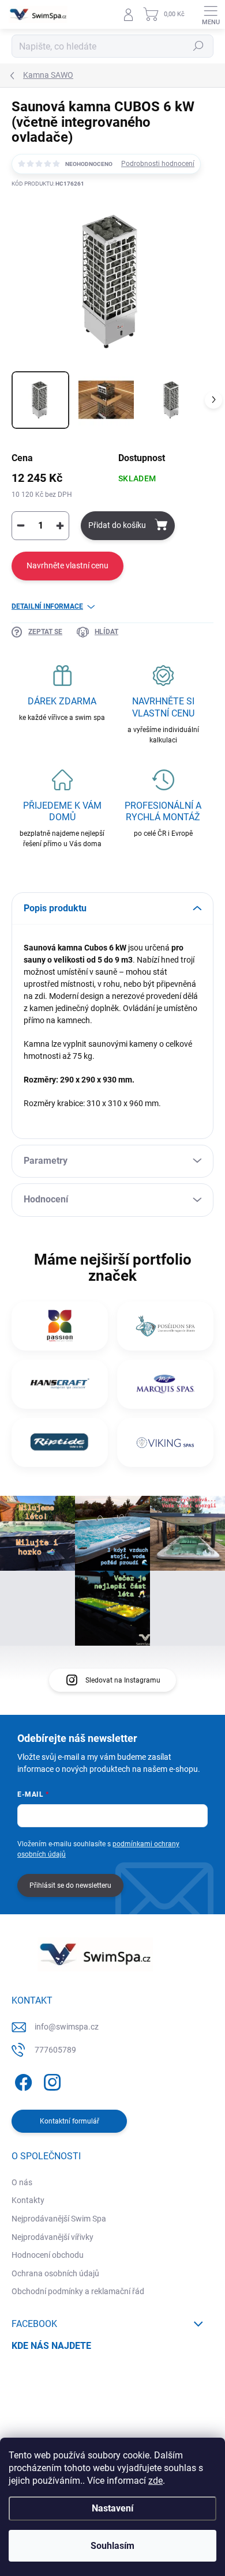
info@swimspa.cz (67, 2027)
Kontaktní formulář (70, 2121)
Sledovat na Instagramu (123, 1680)
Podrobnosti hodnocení (158, 164)
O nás (22, 2182)
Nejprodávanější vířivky (52, 2237)
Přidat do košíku (117, 525)
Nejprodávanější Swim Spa (59, 2219)
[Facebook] (22, 2081)
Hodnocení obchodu (48, 2255)
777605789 (55, 2050)
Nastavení (112, 2508)
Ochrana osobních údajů (55, 2273)
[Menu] (211, 14)
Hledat (198, 46)
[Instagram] (50, 2081)
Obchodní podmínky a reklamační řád (78, 2291)
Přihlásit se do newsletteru (70, 1885)
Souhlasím (112, 2546)
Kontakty (28, 2200)
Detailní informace (47, 606)
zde (155, 2481)
